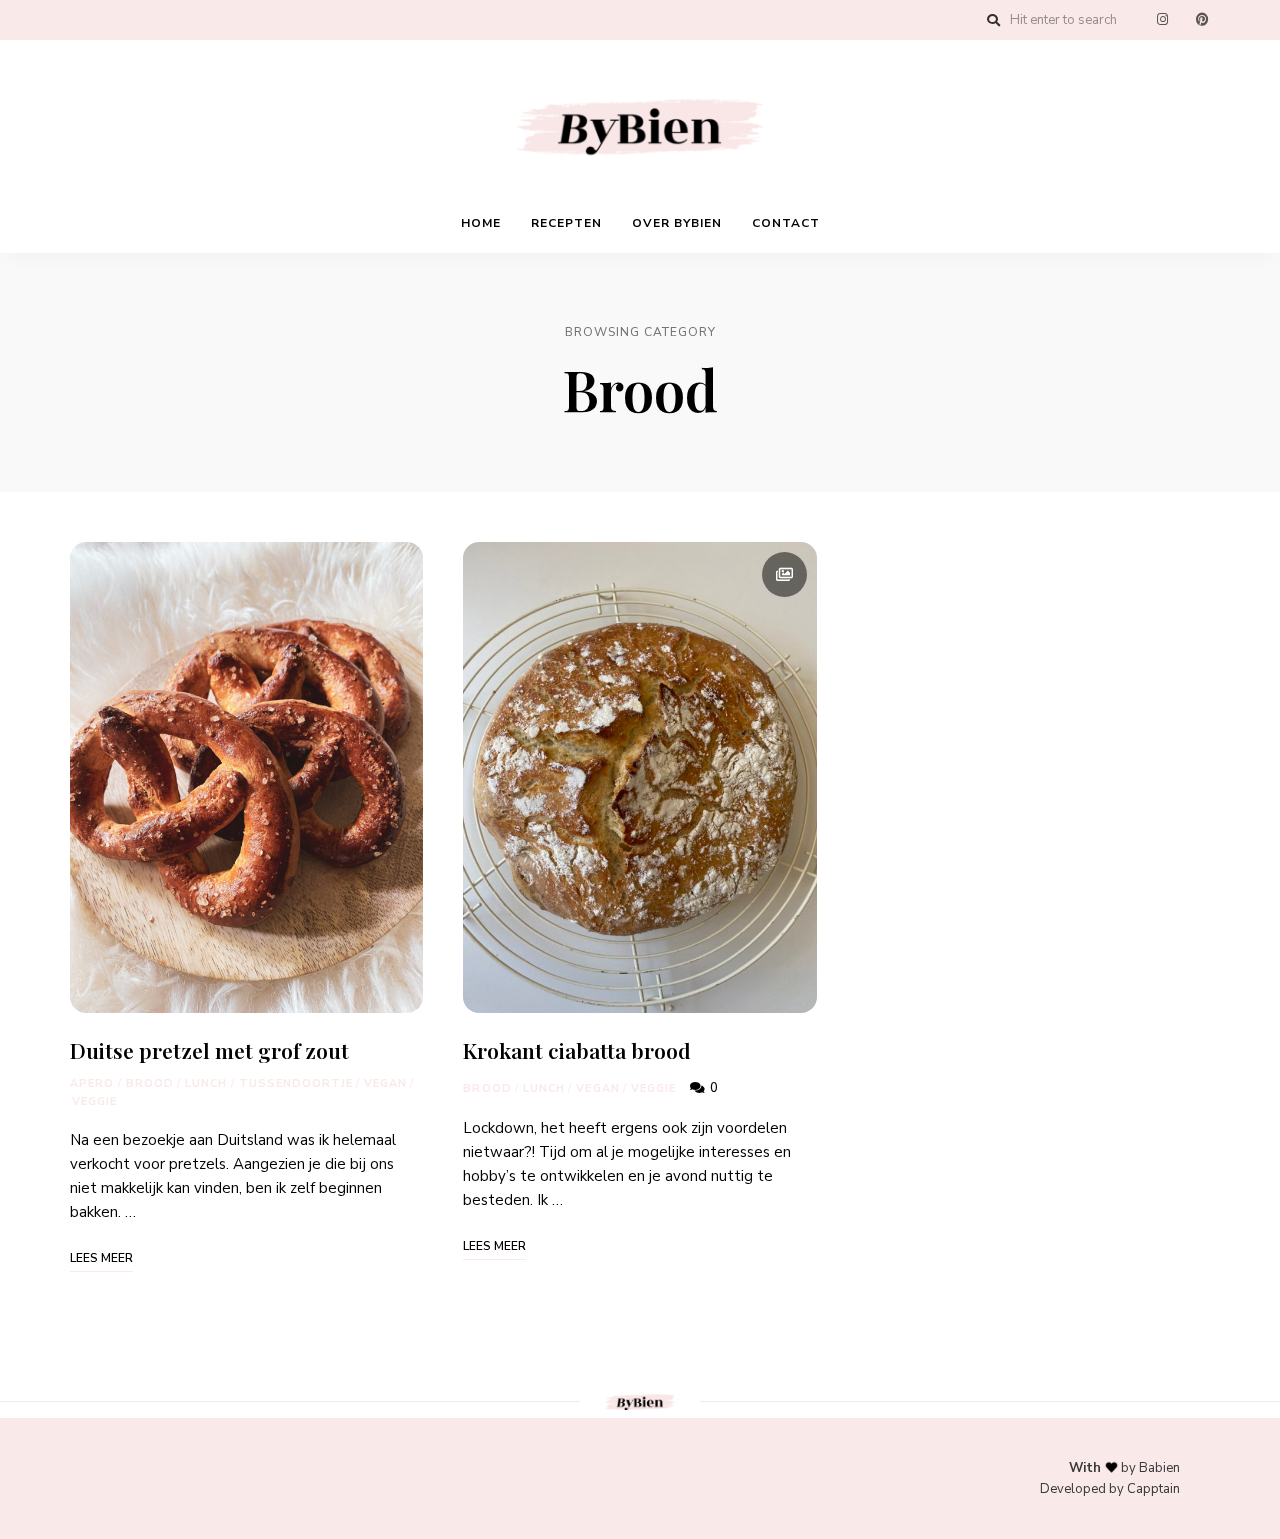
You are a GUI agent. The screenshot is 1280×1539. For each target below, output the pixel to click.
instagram (1162, 20)
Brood (150, 1083)
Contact (786, 223)
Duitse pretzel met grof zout (209, 1050)
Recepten (566, 223)
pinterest (1202, 20)
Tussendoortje (296, 1083)
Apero (92, 1083)
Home (481, 223)
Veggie (95, 1101)
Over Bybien (677, 223)
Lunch (206, 1083)
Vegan (386, 1083)
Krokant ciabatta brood (577, 1050)
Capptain (1153, 1489)
